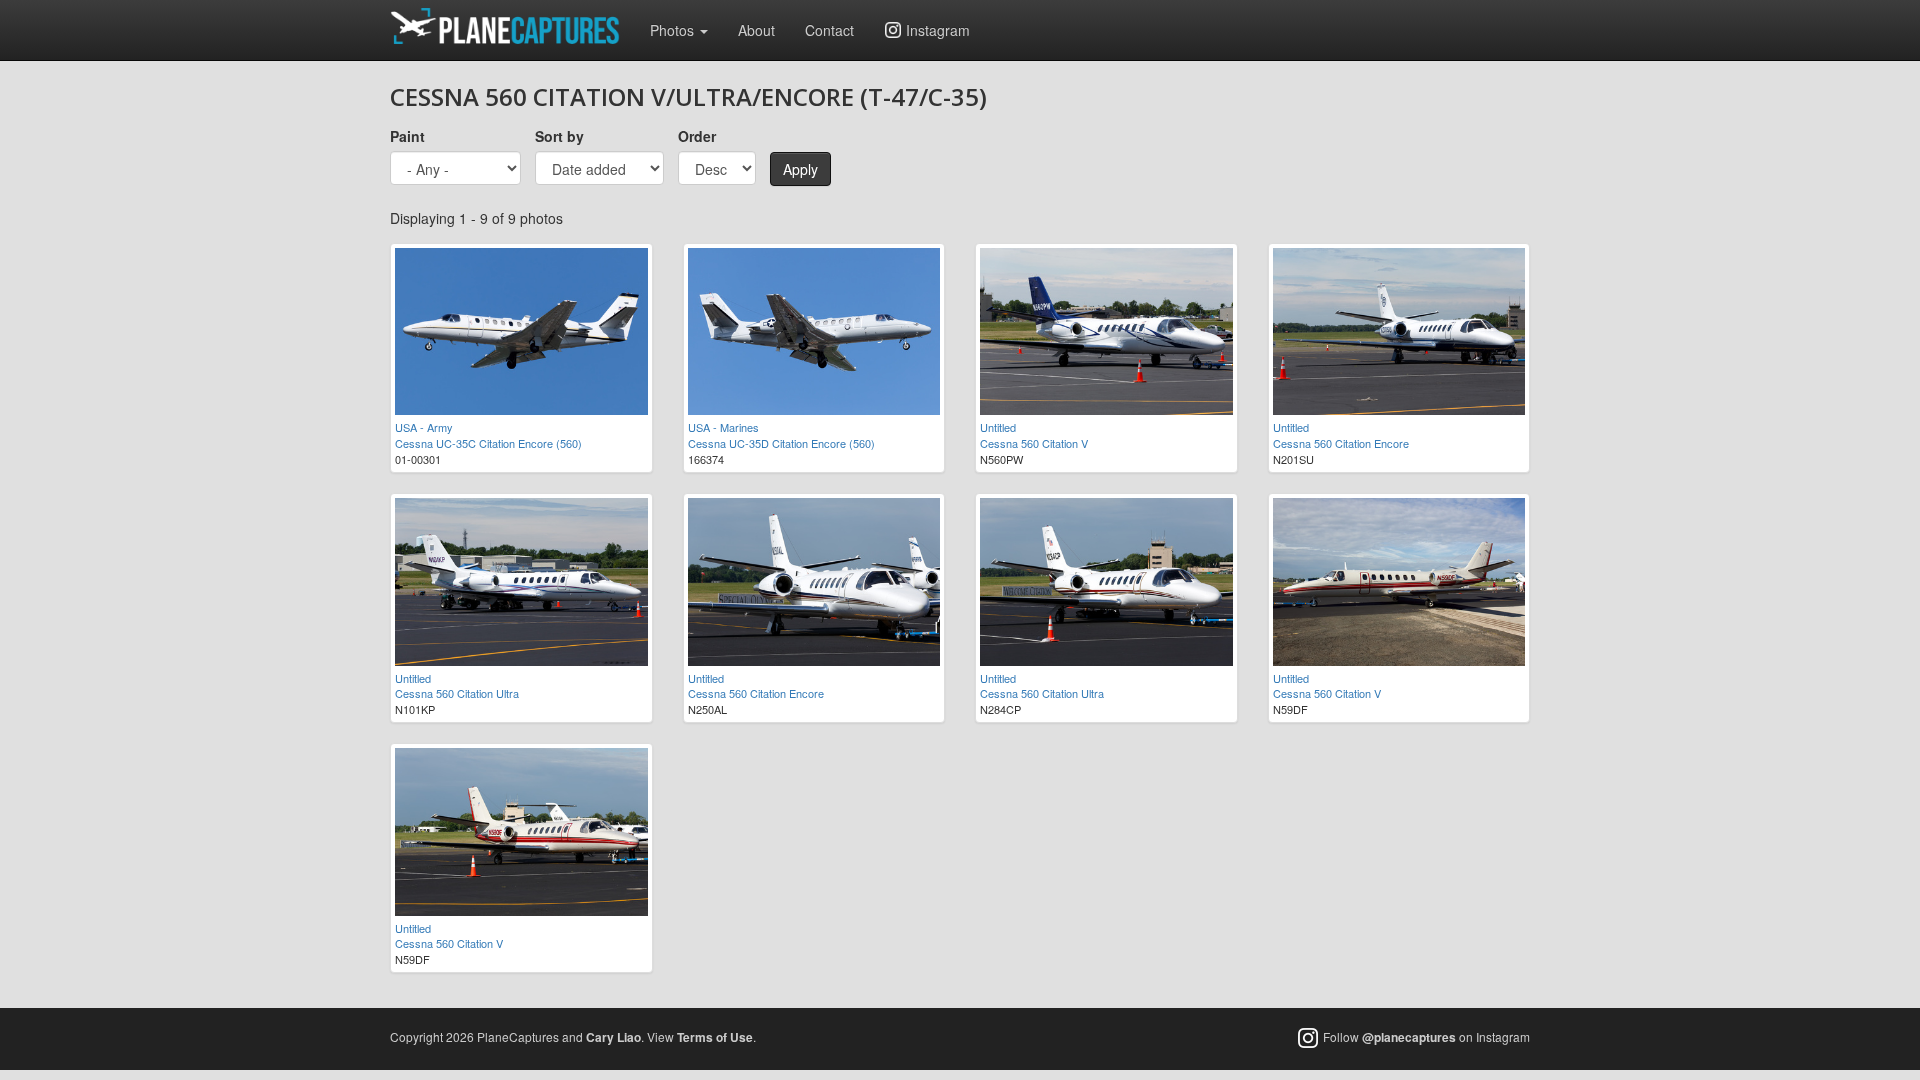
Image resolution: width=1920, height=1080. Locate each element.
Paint (407, 136)
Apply (800, 169)
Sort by (559, 136)
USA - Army (424, 427)
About (756, 30)
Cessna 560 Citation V (1034, 443)
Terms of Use (715, 1037)
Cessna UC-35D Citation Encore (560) (781, 443)
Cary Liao (613, 1037)
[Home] (512, 26)
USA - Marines (723, 427)
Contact (829, 30)
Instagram (938, 30)
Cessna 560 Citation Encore (1341, 443)
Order (697, 136)
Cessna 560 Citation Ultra (457, 693)
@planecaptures (1409, 1037)
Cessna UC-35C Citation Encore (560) (488, 443)
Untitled (998, 427)
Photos (674, 30)
